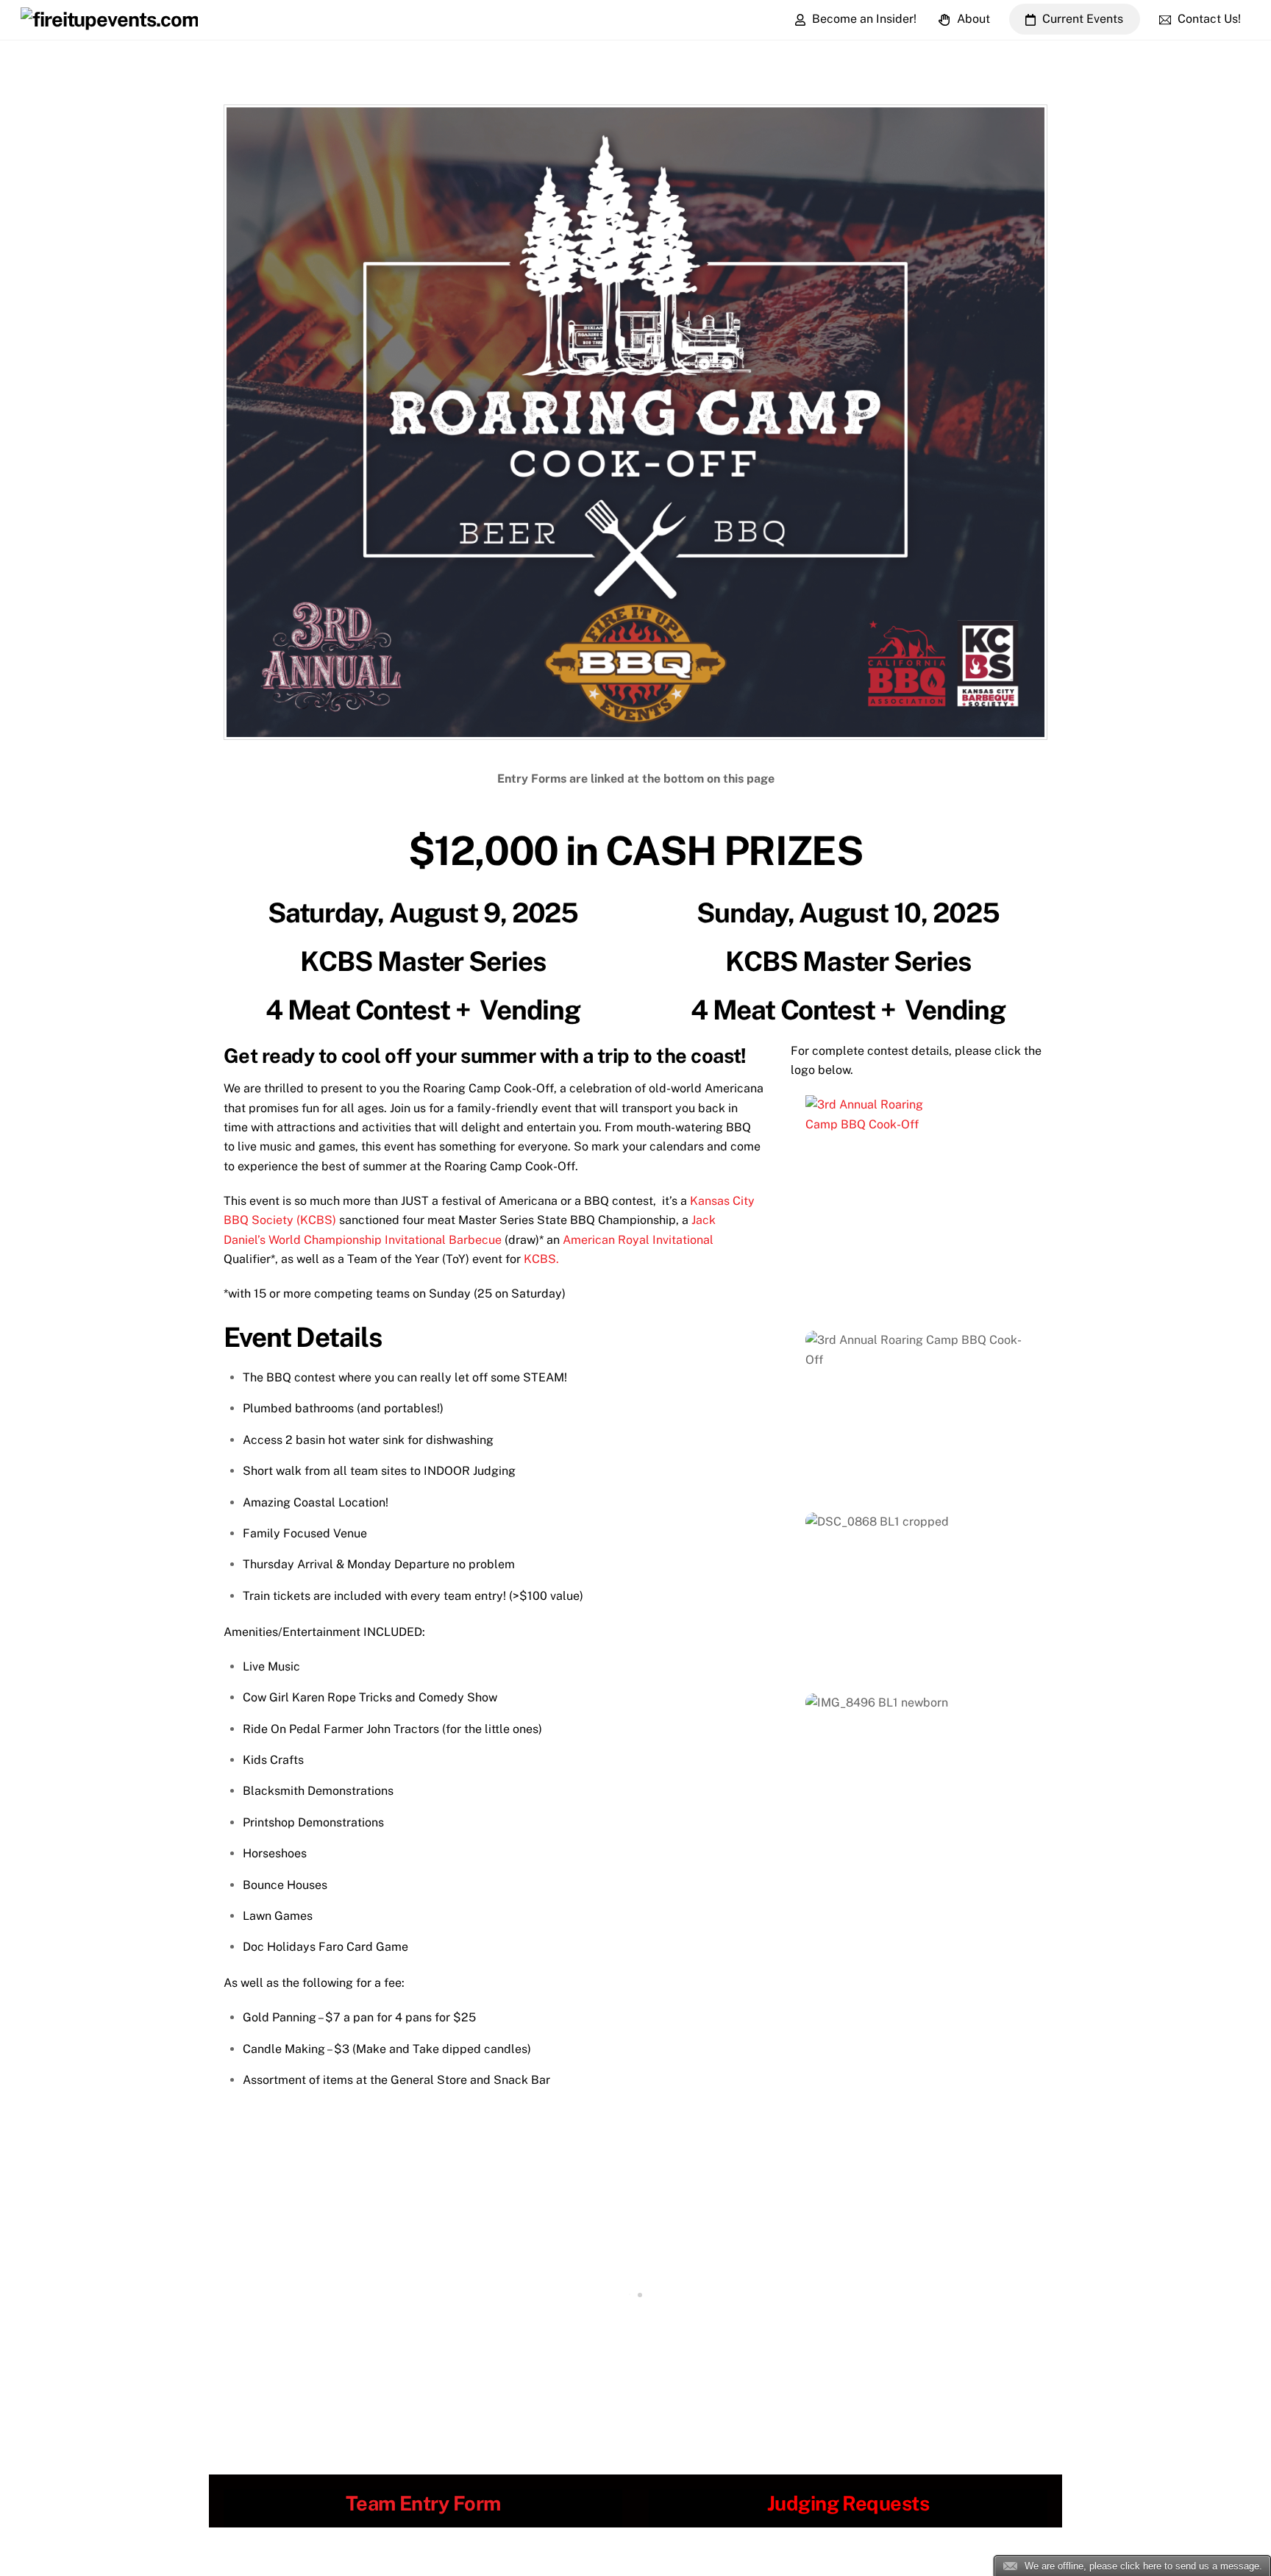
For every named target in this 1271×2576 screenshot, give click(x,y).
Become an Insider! (863, 19)
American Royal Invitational (638, 1240)
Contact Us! (1208, 19)
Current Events (1081, 19)
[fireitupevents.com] (109, 19)
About (972, 19)
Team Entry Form (423, 2503)
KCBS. (541, 1259)
